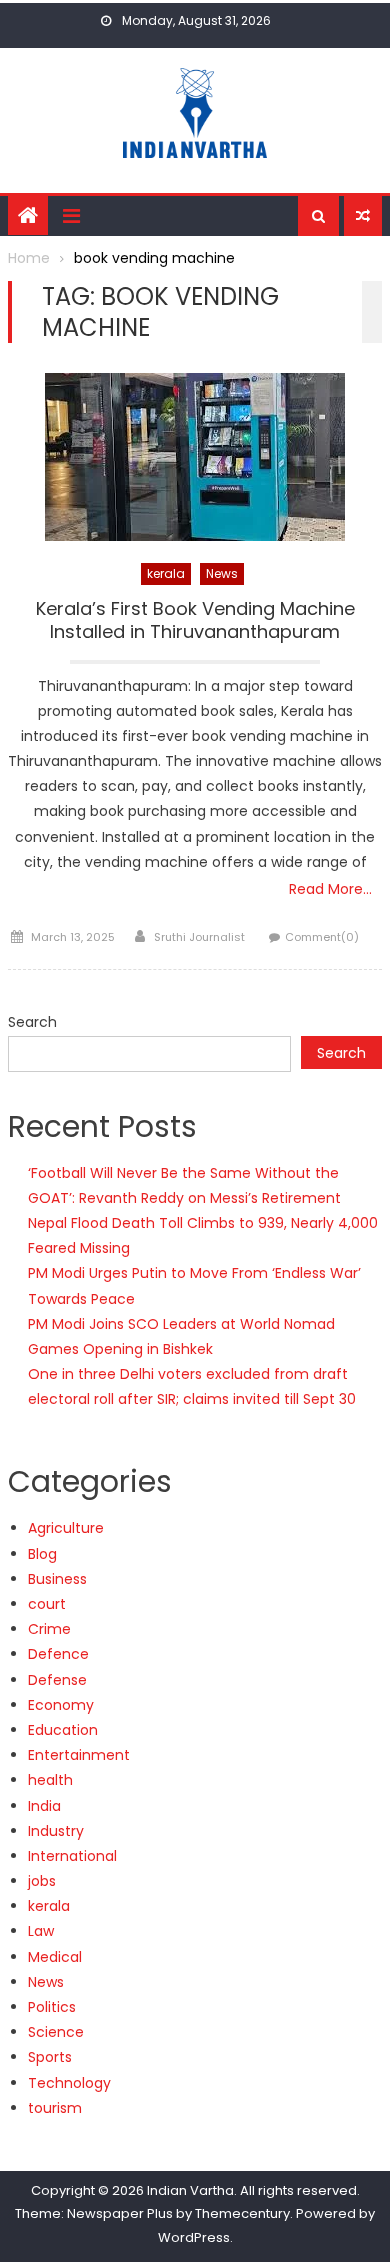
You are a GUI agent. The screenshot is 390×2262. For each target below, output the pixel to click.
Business (57, 1579)
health (50, 1780)
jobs (42, 1881)
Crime (49, 1629)
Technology (69, 2083)
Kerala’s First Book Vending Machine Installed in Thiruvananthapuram (195, 620)
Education (63, 1730)
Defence (58, 1654)
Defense (57, 1680)
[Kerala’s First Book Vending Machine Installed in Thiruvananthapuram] (195, 457)
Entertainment (79, 1755)
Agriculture (66, 1528)
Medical (55, 1957)
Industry (56, 1831)
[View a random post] (363, 216)
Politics (52, 2007)
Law (41, 1931)
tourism (55, 2108)
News (222, 573)
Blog (42, 1554)
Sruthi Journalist (199, 937)
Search (32, 1022)
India (44, 1806)
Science (56, 2032)
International (72, 1856)
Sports (50, 2057)
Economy (61, 1705)
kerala (166, 573)
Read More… (330, 889)
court (47, 1604)
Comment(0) (322, 937)
